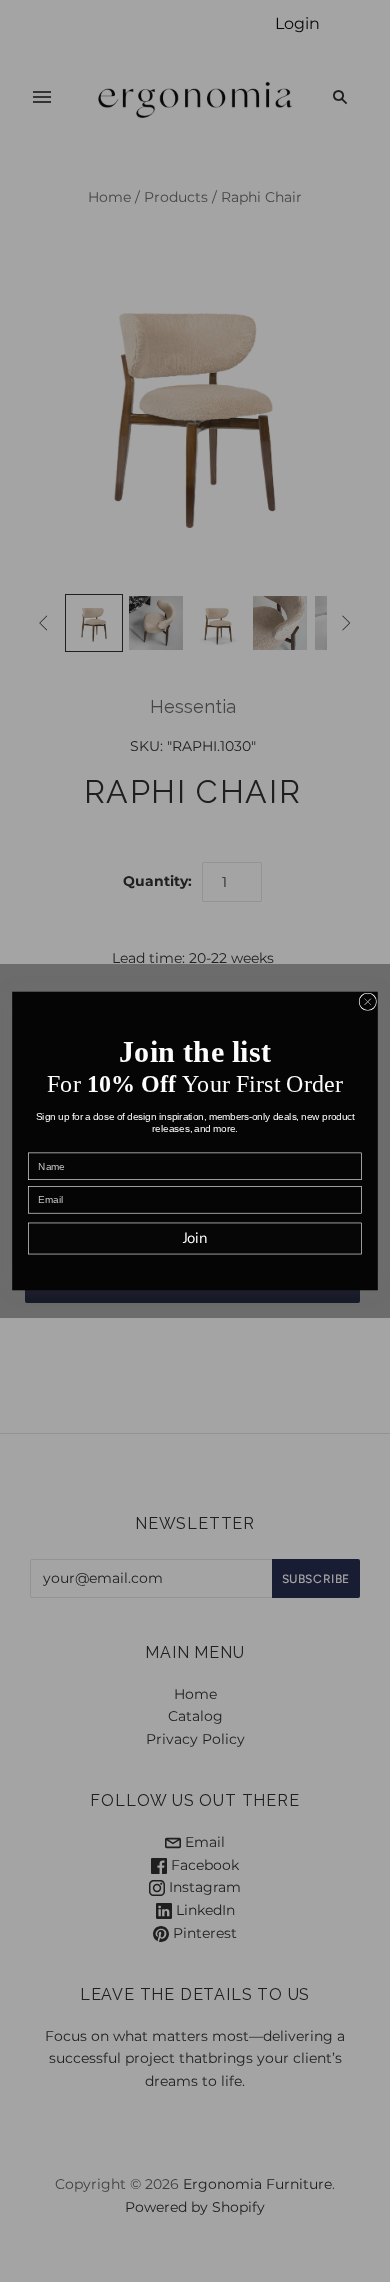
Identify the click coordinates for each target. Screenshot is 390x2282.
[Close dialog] (367, 1001)
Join (195, 1239)
